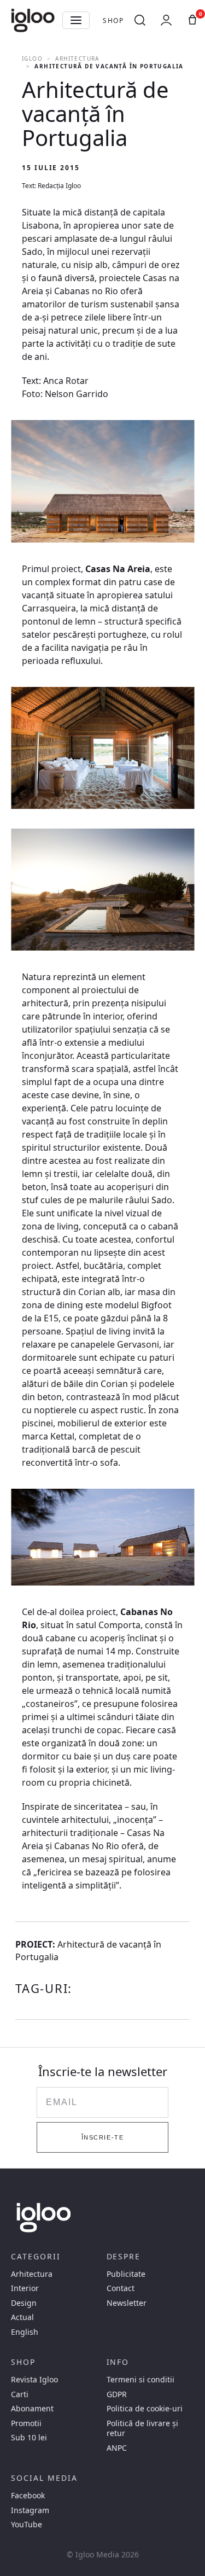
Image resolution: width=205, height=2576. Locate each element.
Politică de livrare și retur (142, 2428)
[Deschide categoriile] (76, 20)
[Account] (166, 20)
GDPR (117, 2394)
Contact (121, 2288)
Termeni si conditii (140, 2380)
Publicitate (126, 2274)
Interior (25, 2288)
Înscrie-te (102, 2137)
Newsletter (127, 2303)
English (25, 2332)
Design (24, 2303)
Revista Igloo (34, 2380)
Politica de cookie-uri (145, 2409)
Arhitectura (77, 59)
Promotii (26, 2423)
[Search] (140, 20)
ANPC (117, 2448)
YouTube (27, 2525)
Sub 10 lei (29, 2438)
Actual (22, 2317)
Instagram (30, 2510)
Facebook (28, 2496)
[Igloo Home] (33, 20)
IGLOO (32, 59)
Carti (20, 2394)
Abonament (32, 2409)
